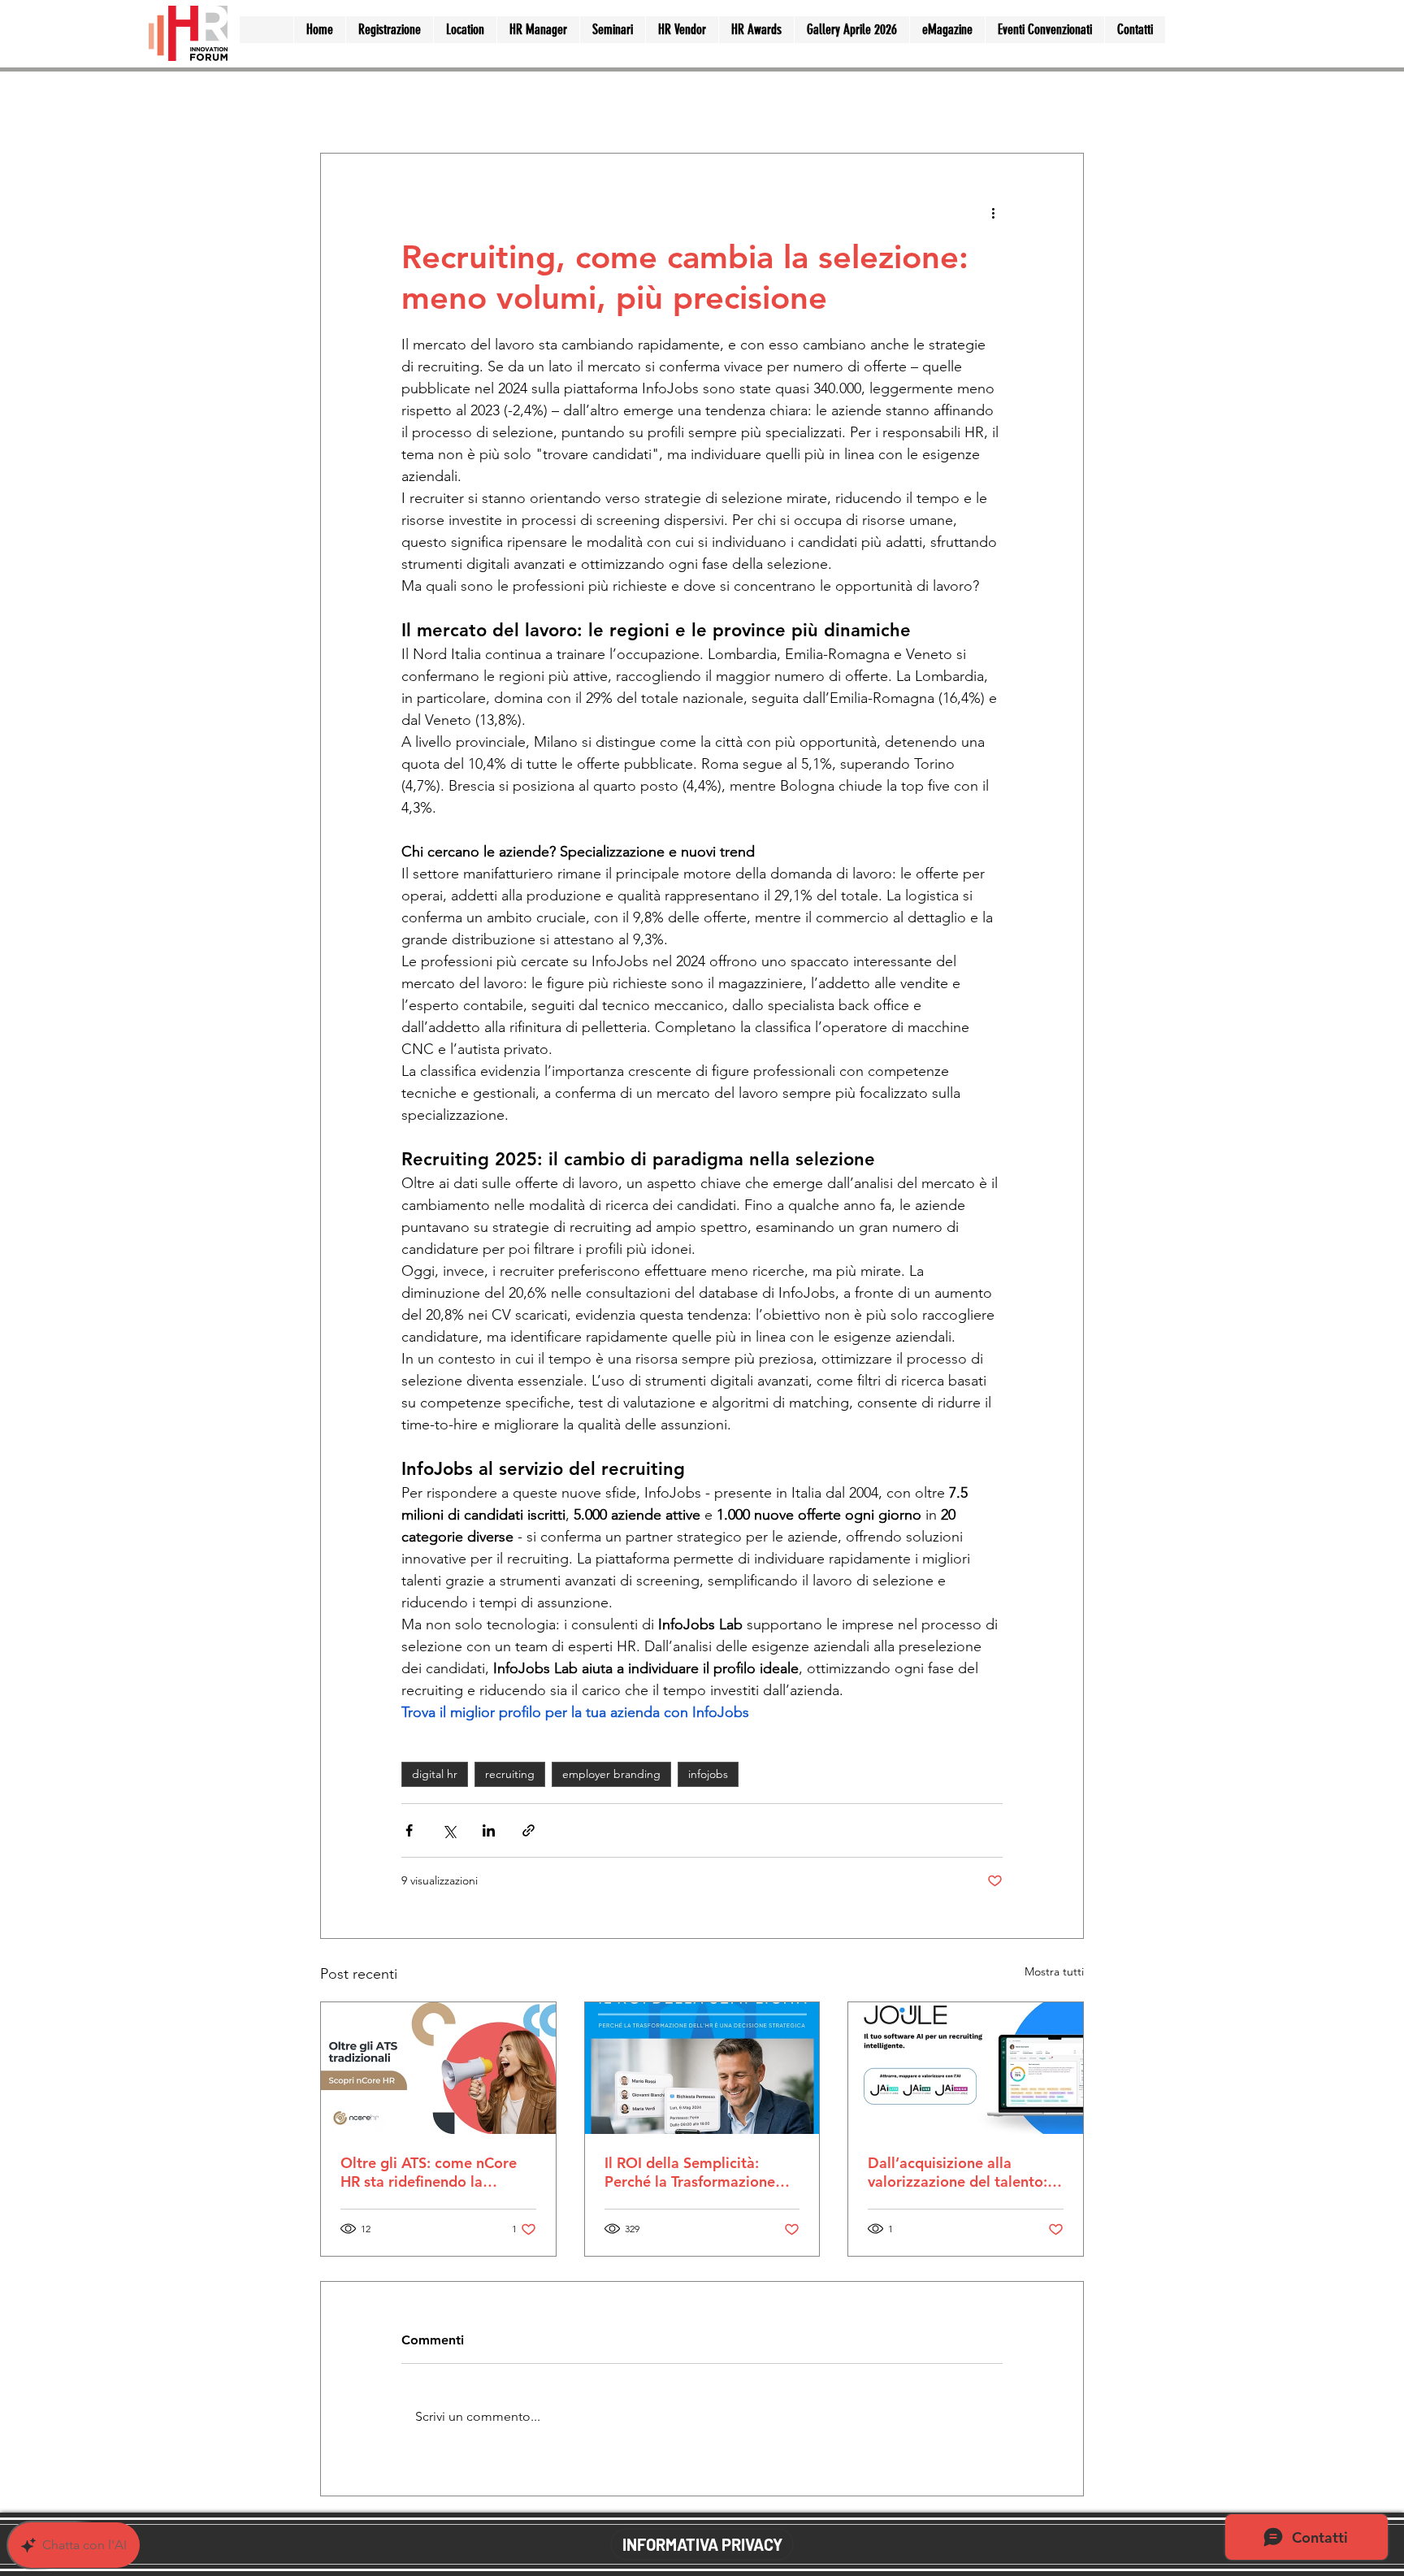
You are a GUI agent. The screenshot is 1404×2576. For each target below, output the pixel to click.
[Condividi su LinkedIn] (489, 1830)
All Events (348, 104)
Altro (933, 104)
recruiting (510, 1774)
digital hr (435, 1774)
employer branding (611, 1774)
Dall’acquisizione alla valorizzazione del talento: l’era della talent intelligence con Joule (965, 2172)
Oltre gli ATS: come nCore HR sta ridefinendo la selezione (429, 2172)
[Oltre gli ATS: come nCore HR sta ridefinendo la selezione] (438, 2068)
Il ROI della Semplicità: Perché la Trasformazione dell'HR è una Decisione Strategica (690, 2172)
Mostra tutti (1054, 1971)
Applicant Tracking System (629, 104)
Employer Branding (464, 104)
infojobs (708, 1774)
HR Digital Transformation (812, 104)
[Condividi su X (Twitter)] (449, 1830)
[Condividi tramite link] (529, 1830)
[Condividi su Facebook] (409, 1830)
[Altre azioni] (993, 212)
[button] (1063, 104)
